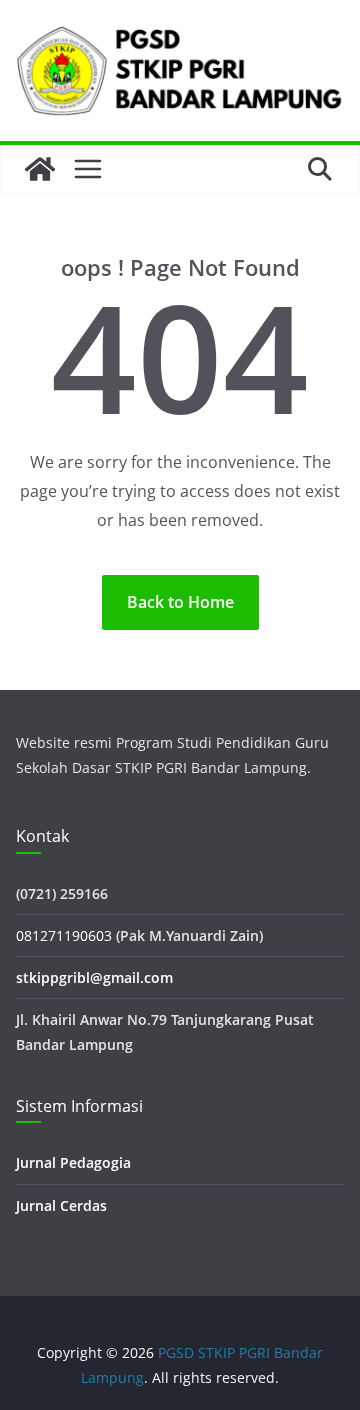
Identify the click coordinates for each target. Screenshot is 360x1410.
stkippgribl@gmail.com (94, 977)
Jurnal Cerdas (61, 1205)
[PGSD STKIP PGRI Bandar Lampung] (40, 169)
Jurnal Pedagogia (73, 1162)
